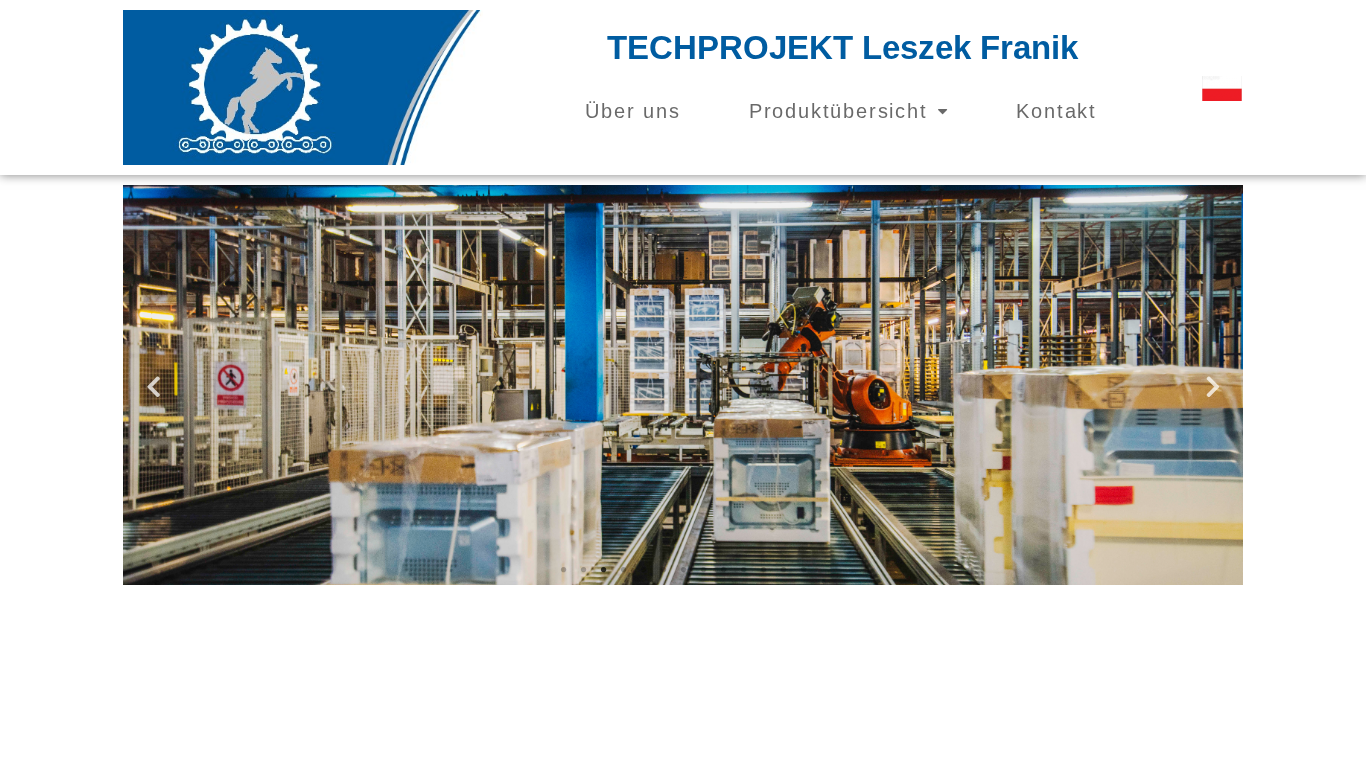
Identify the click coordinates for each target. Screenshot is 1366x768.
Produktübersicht (838, 111)
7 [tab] (683, 570)
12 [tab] (783, 570)
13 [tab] (803, 570)
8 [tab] (703, 570)
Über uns (632, 111)
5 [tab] (643, 570)
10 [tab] (743, 570)
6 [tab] (663, 570)
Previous (153, 385)
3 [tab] (603, 570)
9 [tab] (723, 570)
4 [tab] (623, 570)
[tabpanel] (683, 385)
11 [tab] (763, 570)
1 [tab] (563, 570)
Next (1213, 385)
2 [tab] (583, 570)
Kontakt (1056, 111)
